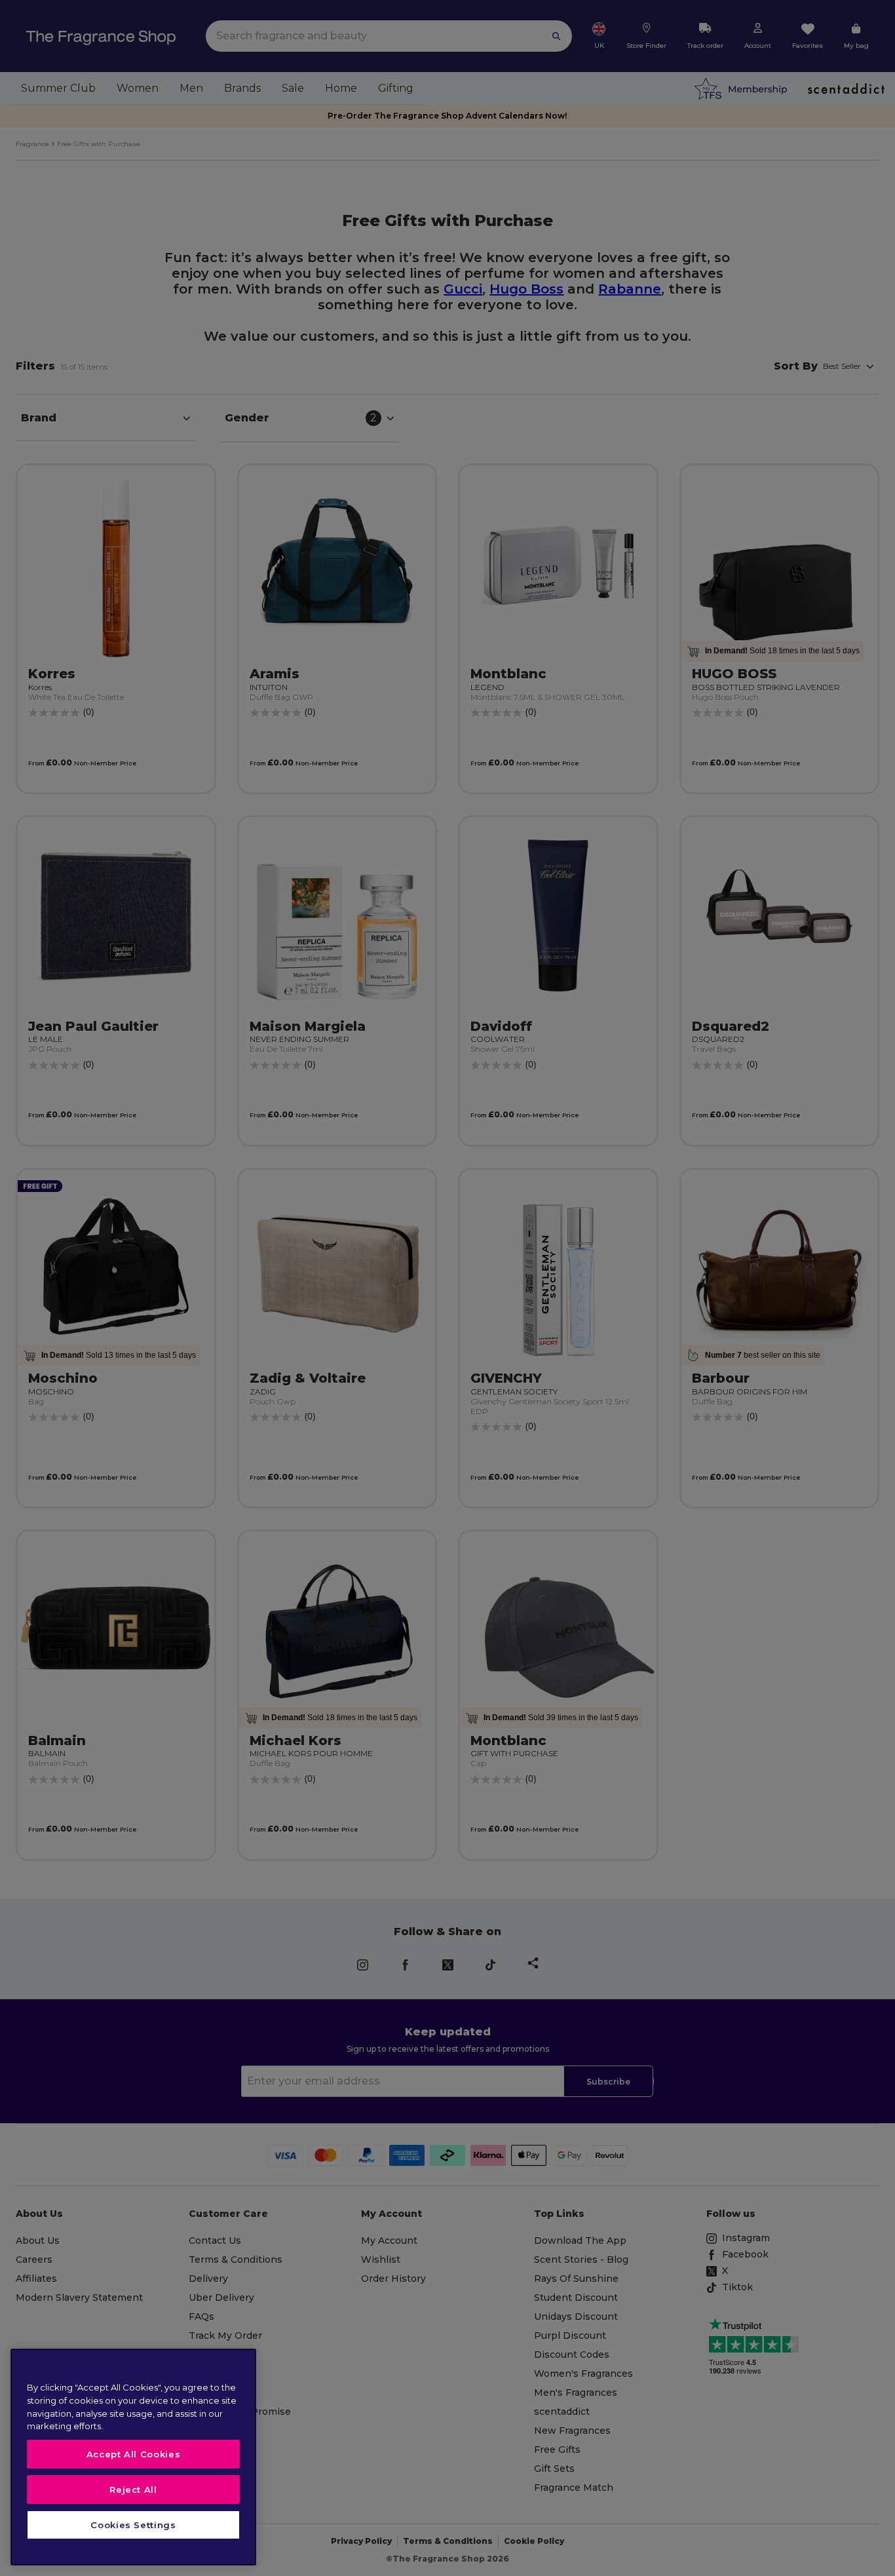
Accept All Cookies (134, 2454)
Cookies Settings (133, 2525)
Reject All (133, 2489)
